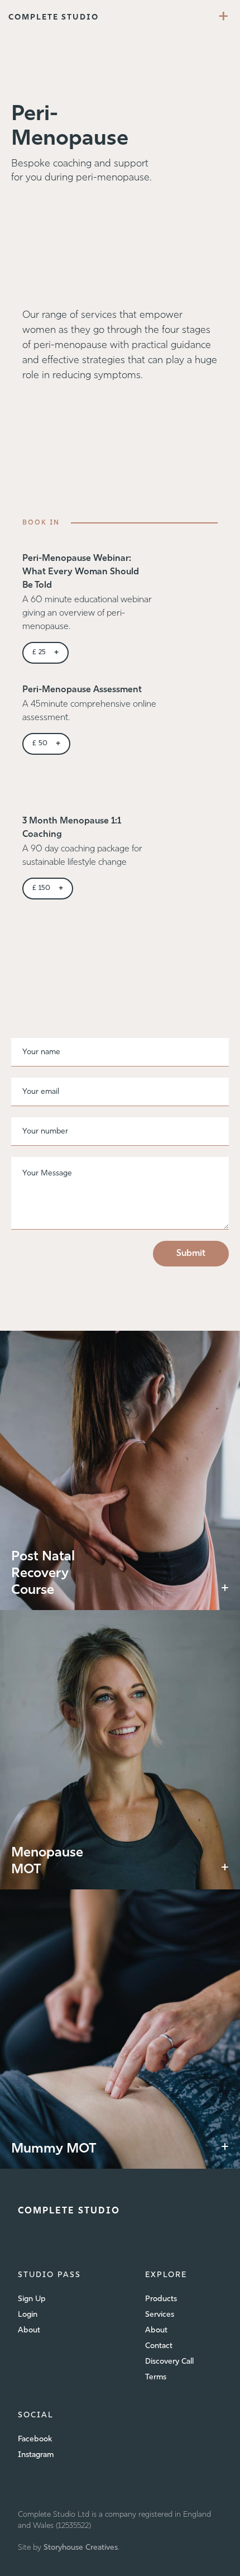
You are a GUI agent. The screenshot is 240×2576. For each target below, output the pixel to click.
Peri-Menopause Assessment (82, 690)
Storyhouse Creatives (81, 2548)
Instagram (36, 2455)
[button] (224, 18)
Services (160, 2315)
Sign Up (32, 2299)
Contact (159, 2346)
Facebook (35, 2439)
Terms (156, 2377)
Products (161, 2299)
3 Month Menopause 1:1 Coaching (72, 828)
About (29, 2330)
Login (28, 2315)
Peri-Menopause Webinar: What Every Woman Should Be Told (81, 572)
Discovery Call (169, 2362)
